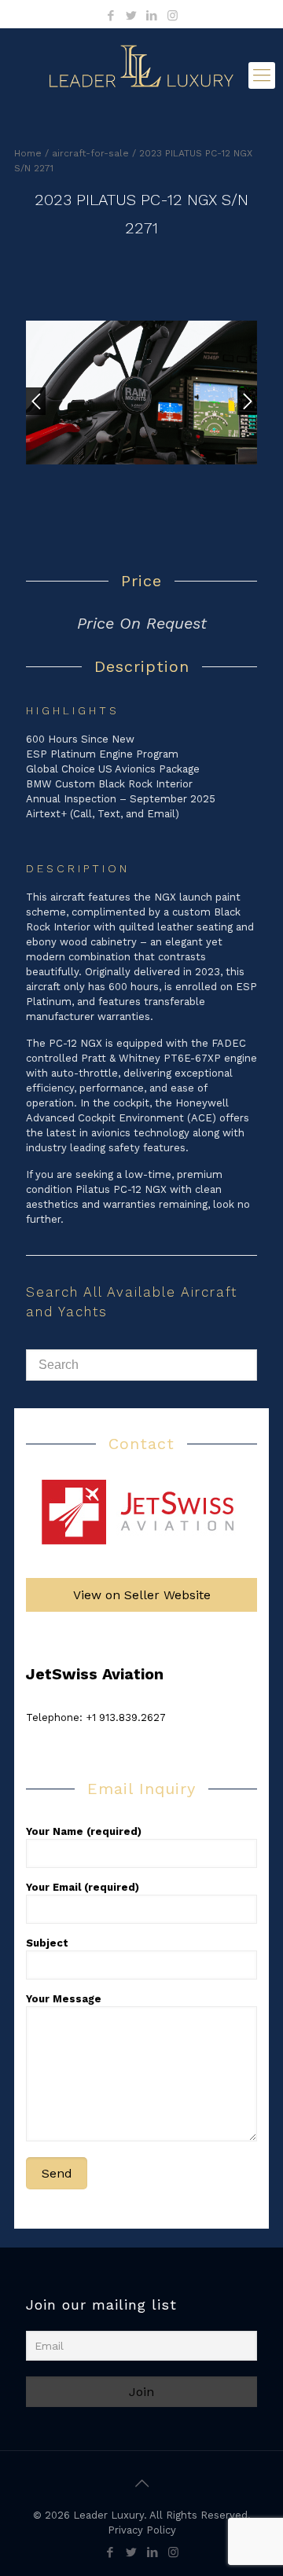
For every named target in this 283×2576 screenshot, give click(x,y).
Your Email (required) (83, 1887)
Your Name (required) (84, 1831)
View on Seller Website (142, 1595)
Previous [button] (36, 401)
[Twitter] (132, 16)
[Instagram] (173, 16)
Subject (47, 1943)
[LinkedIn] (152, 16)
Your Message (64, 1999)
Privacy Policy (142, 2530)
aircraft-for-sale (90, 153)
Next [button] (247, 401)
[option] (141, 407)
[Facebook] (111, 16)
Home (28, 153)
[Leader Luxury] (141, 75)
